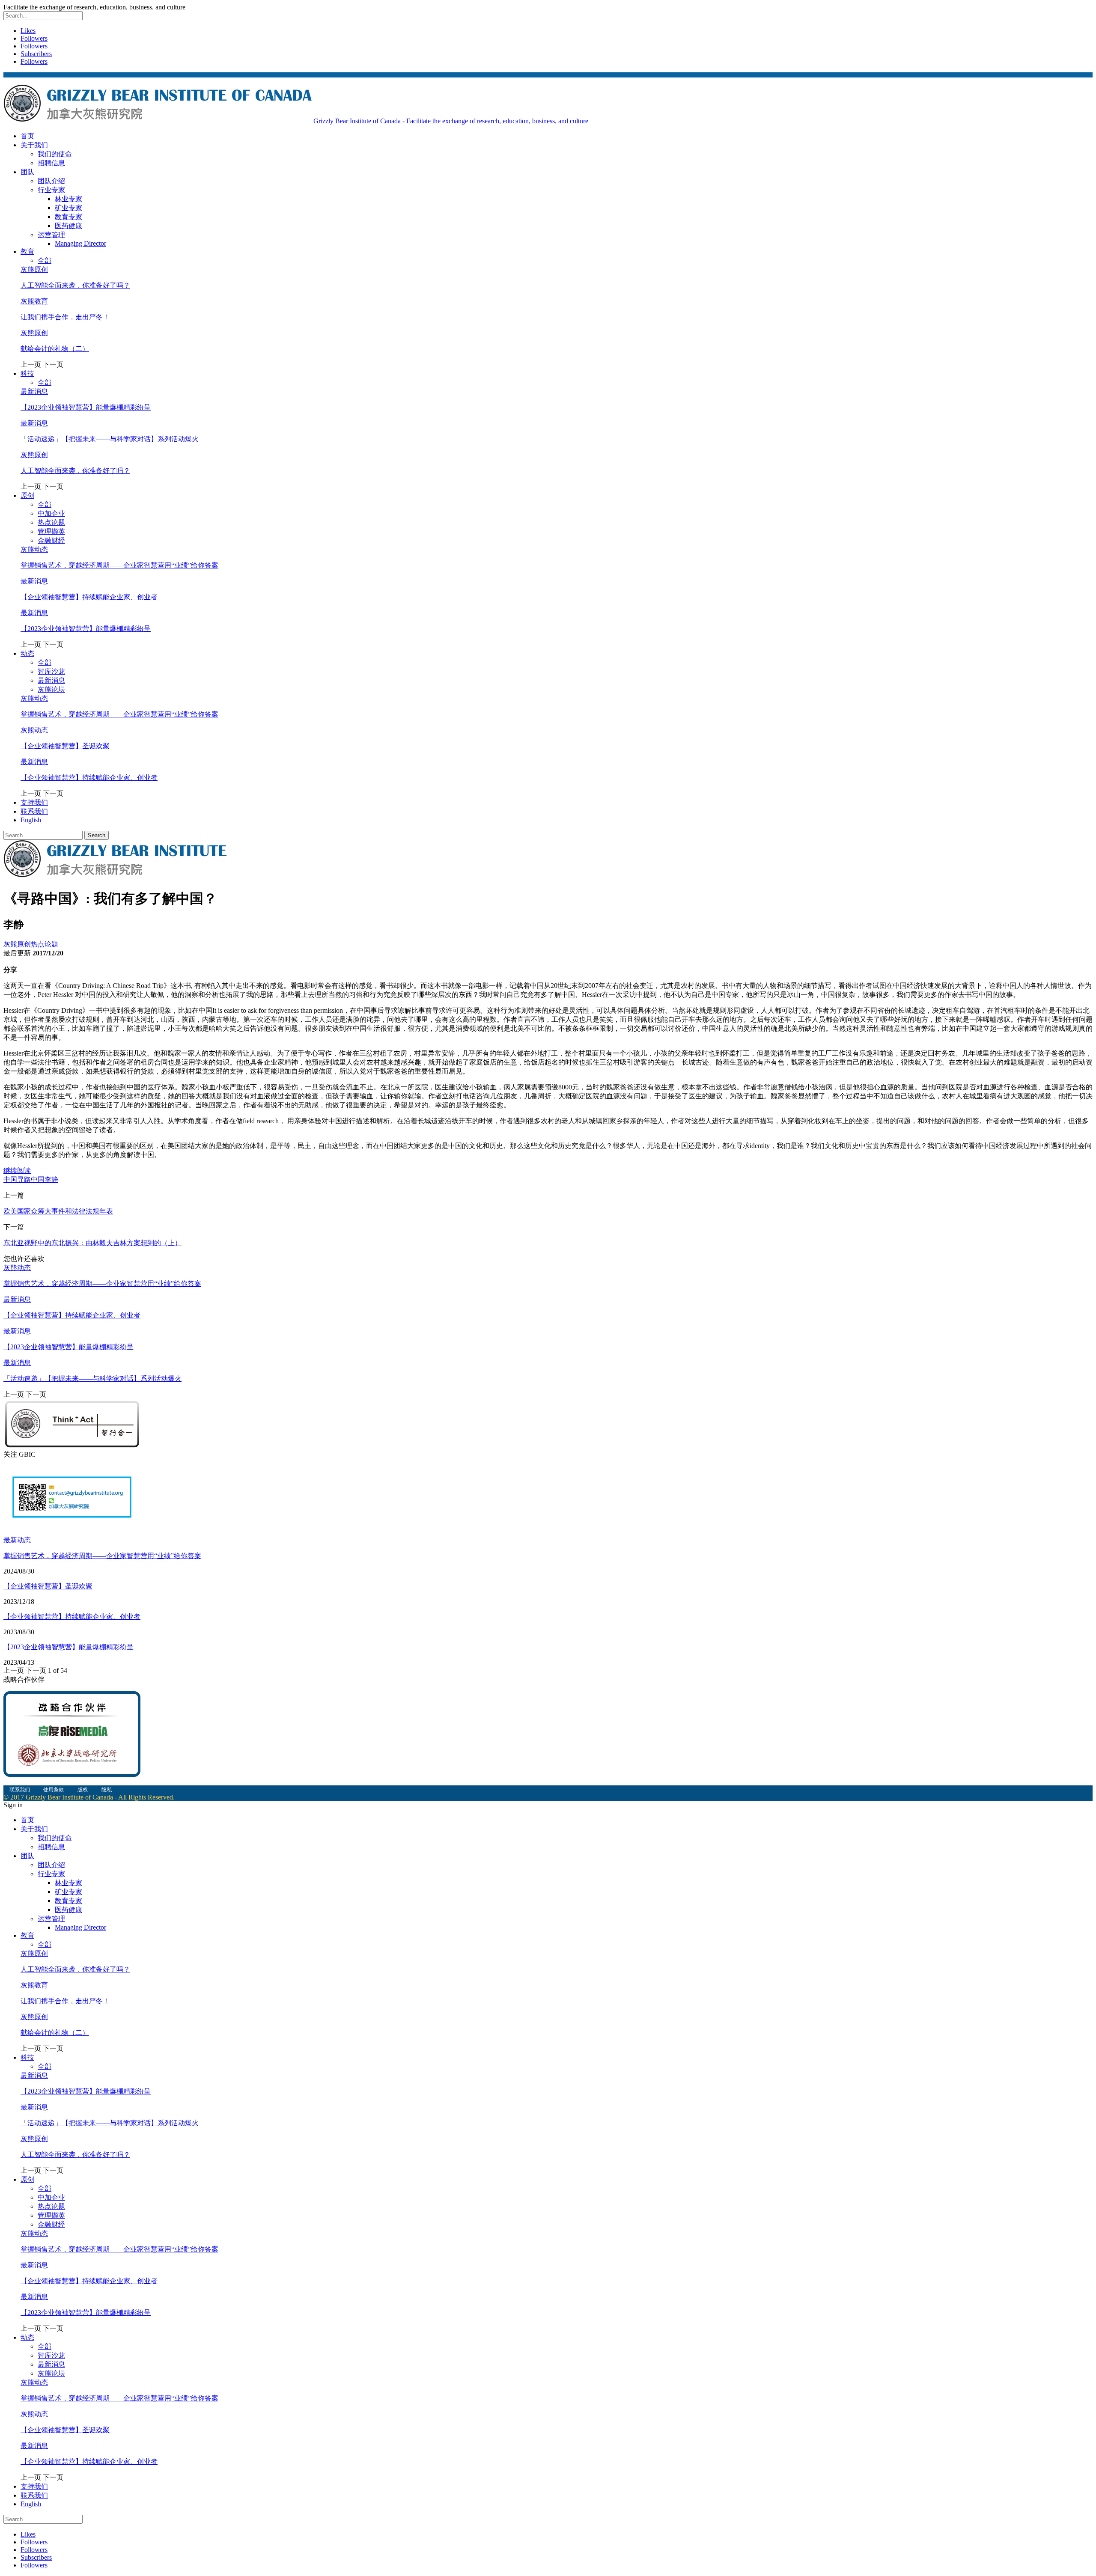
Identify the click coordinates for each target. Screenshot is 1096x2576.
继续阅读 (17, 1171)
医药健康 (68, 226)
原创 (27, 495)
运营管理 (51, 235)
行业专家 (51, 190)
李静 (51, 1179)
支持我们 (34, 802)
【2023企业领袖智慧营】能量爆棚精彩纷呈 (86, 407)
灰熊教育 (34, 301)
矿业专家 (68, 208)
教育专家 (68, 217)
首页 (27, 136)
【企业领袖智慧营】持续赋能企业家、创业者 (89, 597)
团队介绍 (51, 181)
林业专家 (68, 199)
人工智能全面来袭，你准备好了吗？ (75, 285)
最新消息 (34, 391)
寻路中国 (31, 1179)
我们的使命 (55, 154)
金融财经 (51, 540)
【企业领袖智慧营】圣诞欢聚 (65, 746)
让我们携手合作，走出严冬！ (65, 317)
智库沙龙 (51, 671)
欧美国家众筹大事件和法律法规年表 (58, 1211)
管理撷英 (51, 531)
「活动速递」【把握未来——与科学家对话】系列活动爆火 (110, 439)
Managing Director (80, 243)
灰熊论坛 (51, 689)
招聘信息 (51, 163)
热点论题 (51, 522)
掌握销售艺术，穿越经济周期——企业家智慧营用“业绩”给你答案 (119, 565)
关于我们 (34, 145)
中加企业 (51, 513)
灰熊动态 (34, 549)
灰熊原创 (34, 269)
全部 (45, 260)
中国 (10, 1179)
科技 (27, 373)
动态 (27, 653)
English (31, 820)
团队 (27, 172)
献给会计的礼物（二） (55, 349)
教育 (27, 251)
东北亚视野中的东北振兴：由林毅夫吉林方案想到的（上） (92, 1243)
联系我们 (34, 811)
